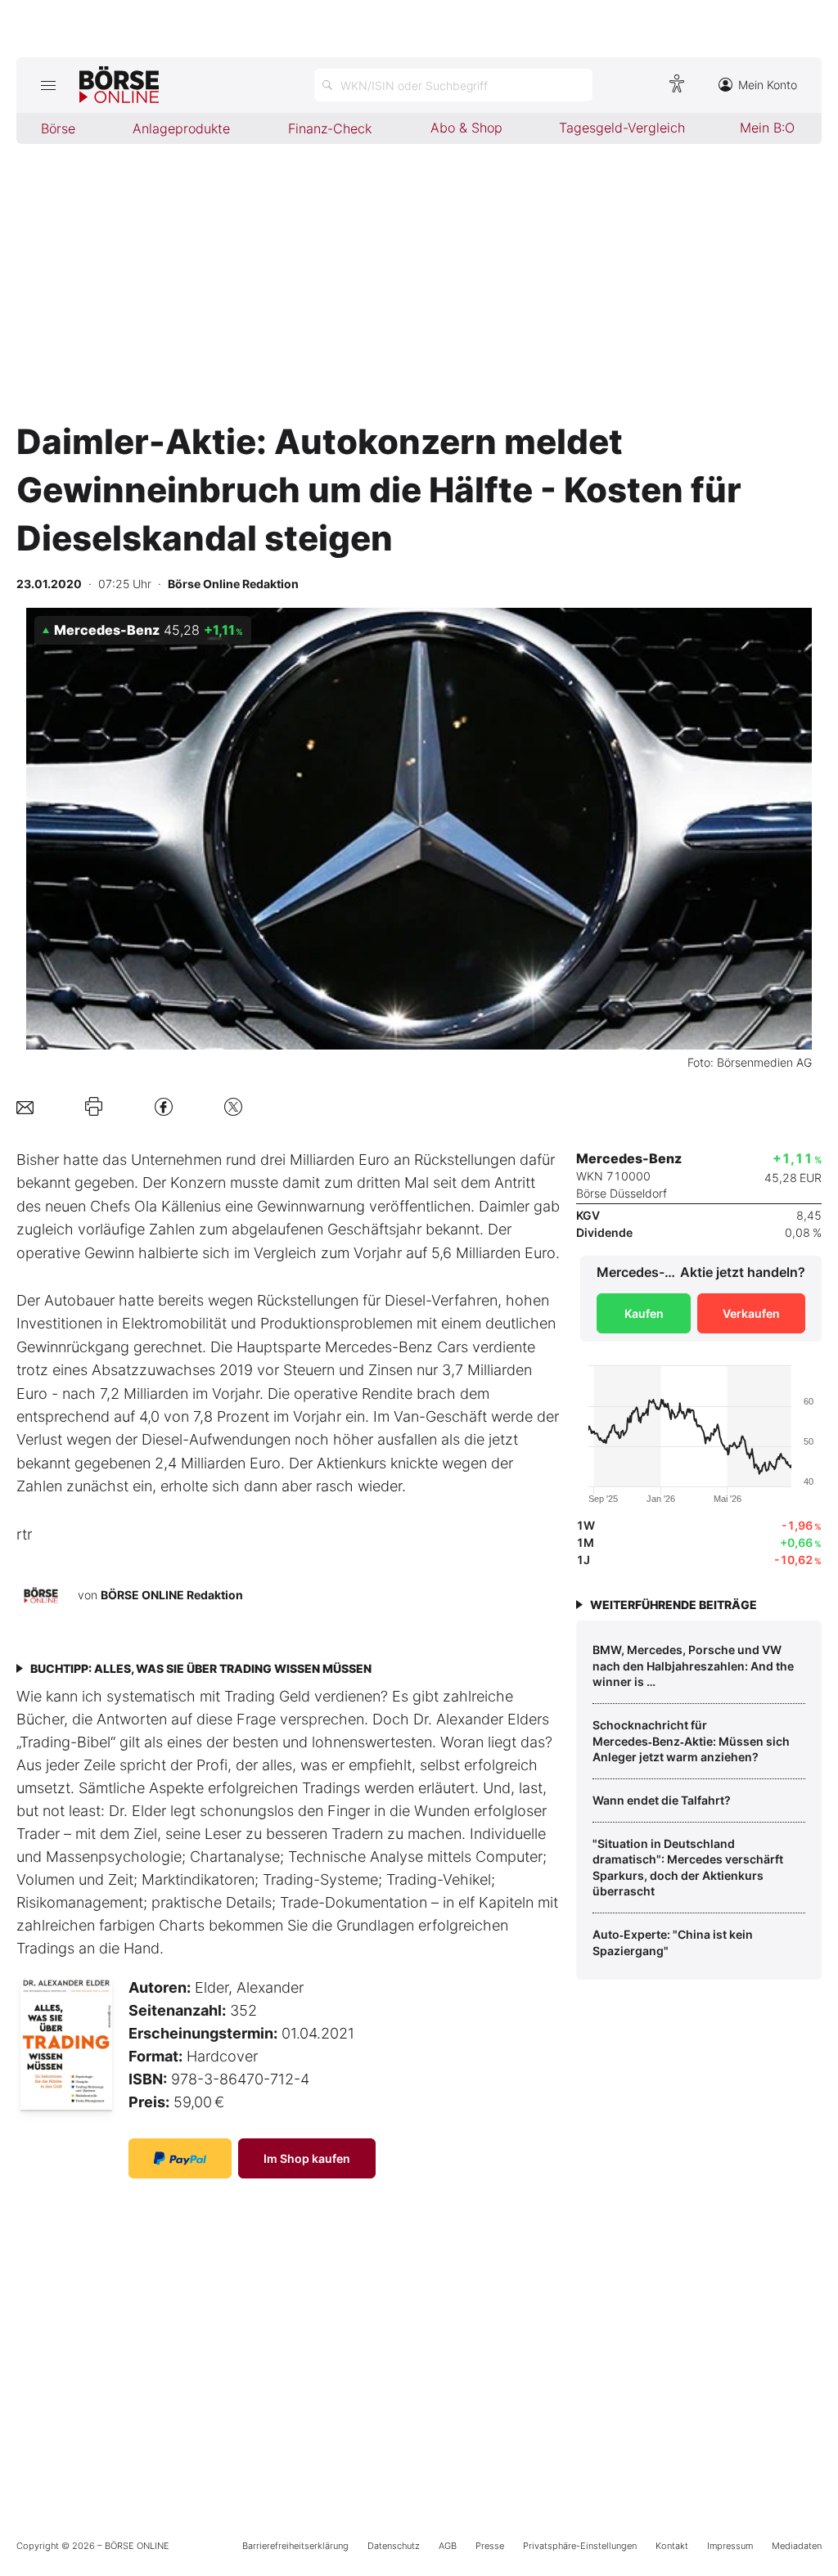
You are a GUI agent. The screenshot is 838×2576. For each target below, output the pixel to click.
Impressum (730, 2546)
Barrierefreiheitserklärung (295, 2546)
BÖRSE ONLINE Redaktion (172, 1595)
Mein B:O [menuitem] (767, 128)
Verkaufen (751, 1313)
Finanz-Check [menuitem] (330, 128)
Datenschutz (394, 2546)
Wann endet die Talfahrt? (662, 1800)
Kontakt (672, 2546)
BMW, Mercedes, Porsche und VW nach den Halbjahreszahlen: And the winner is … (693, 1666)
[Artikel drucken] (94, 1106)
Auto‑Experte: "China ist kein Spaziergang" (673, 1942)
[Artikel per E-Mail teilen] (25, 1106)
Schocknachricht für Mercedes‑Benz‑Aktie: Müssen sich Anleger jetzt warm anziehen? (691, 1741)
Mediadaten (797, 2546)
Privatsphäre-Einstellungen (580, 2546)
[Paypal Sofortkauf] (180, 2158)
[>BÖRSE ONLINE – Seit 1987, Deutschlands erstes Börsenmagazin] (119, 85)
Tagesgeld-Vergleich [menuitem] (622, 128)
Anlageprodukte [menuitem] (181, 128)
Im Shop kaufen (307, 2158)
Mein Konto (768, 85)
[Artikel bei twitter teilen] (233, 1106)
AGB (448, 2546)
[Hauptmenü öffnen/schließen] (48, 85)
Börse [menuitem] (58, 128)
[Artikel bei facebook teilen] (164, 1106)
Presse (490, 2546)
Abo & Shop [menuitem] (466, 128)
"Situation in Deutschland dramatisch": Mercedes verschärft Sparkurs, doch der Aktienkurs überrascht (688, 1868)
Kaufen (644, 1313)
